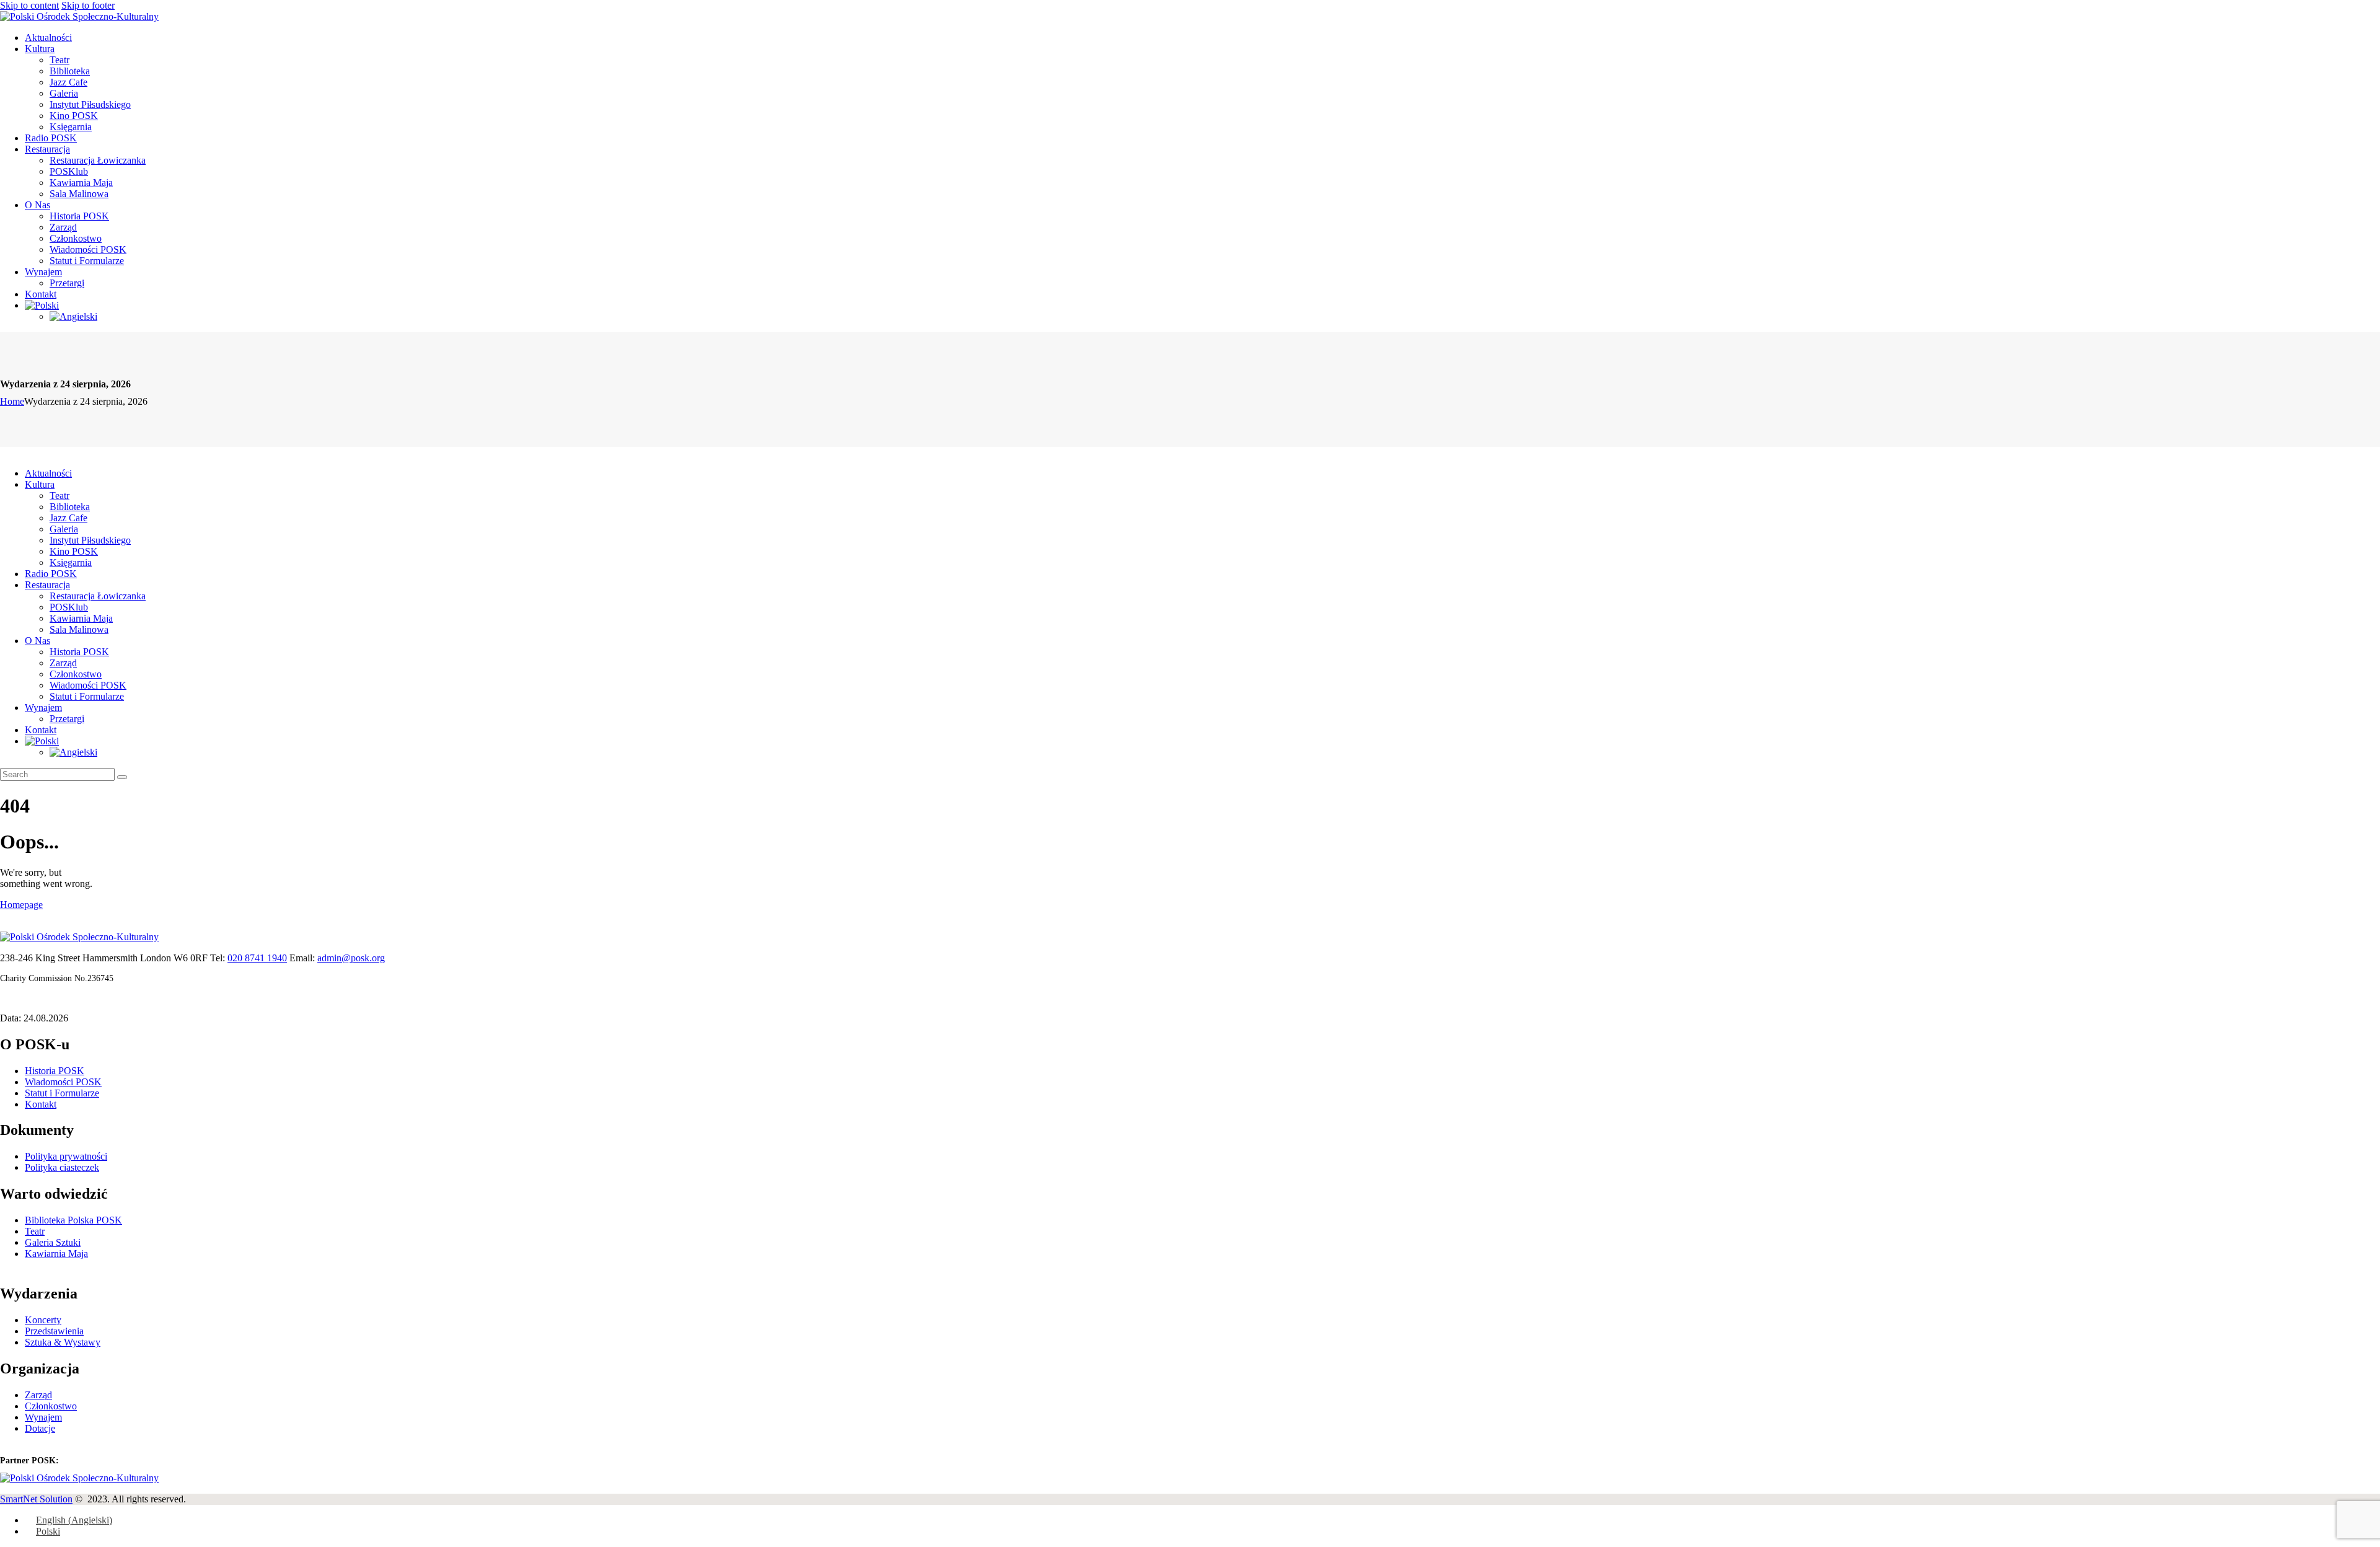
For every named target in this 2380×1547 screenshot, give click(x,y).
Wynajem (43, 1417)
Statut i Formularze (62, 1093)
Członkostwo (51, 1406)
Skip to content (29, 5)
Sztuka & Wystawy (63, 1342)
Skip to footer (88, 5)
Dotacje (40, 1428)
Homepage (21, 905)
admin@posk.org (351, 958)
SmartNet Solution (36, 1499)
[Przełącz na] (1202, 306)
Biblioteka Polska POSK (73, 1220)
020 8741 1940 (257, 958)
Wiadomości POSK (63, 1082)
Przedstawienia (54, 1331)
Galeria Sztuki (53, 1242)
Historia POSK (55, 1071)
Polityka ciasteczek (62, 1167)
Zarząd (38, 1395)
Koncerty (43, 1320)
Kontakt (41, 1104)
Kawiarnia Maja (56, 1254)
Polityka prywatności (66, 1156)
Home (12, 401)
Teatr (35, 1231)
